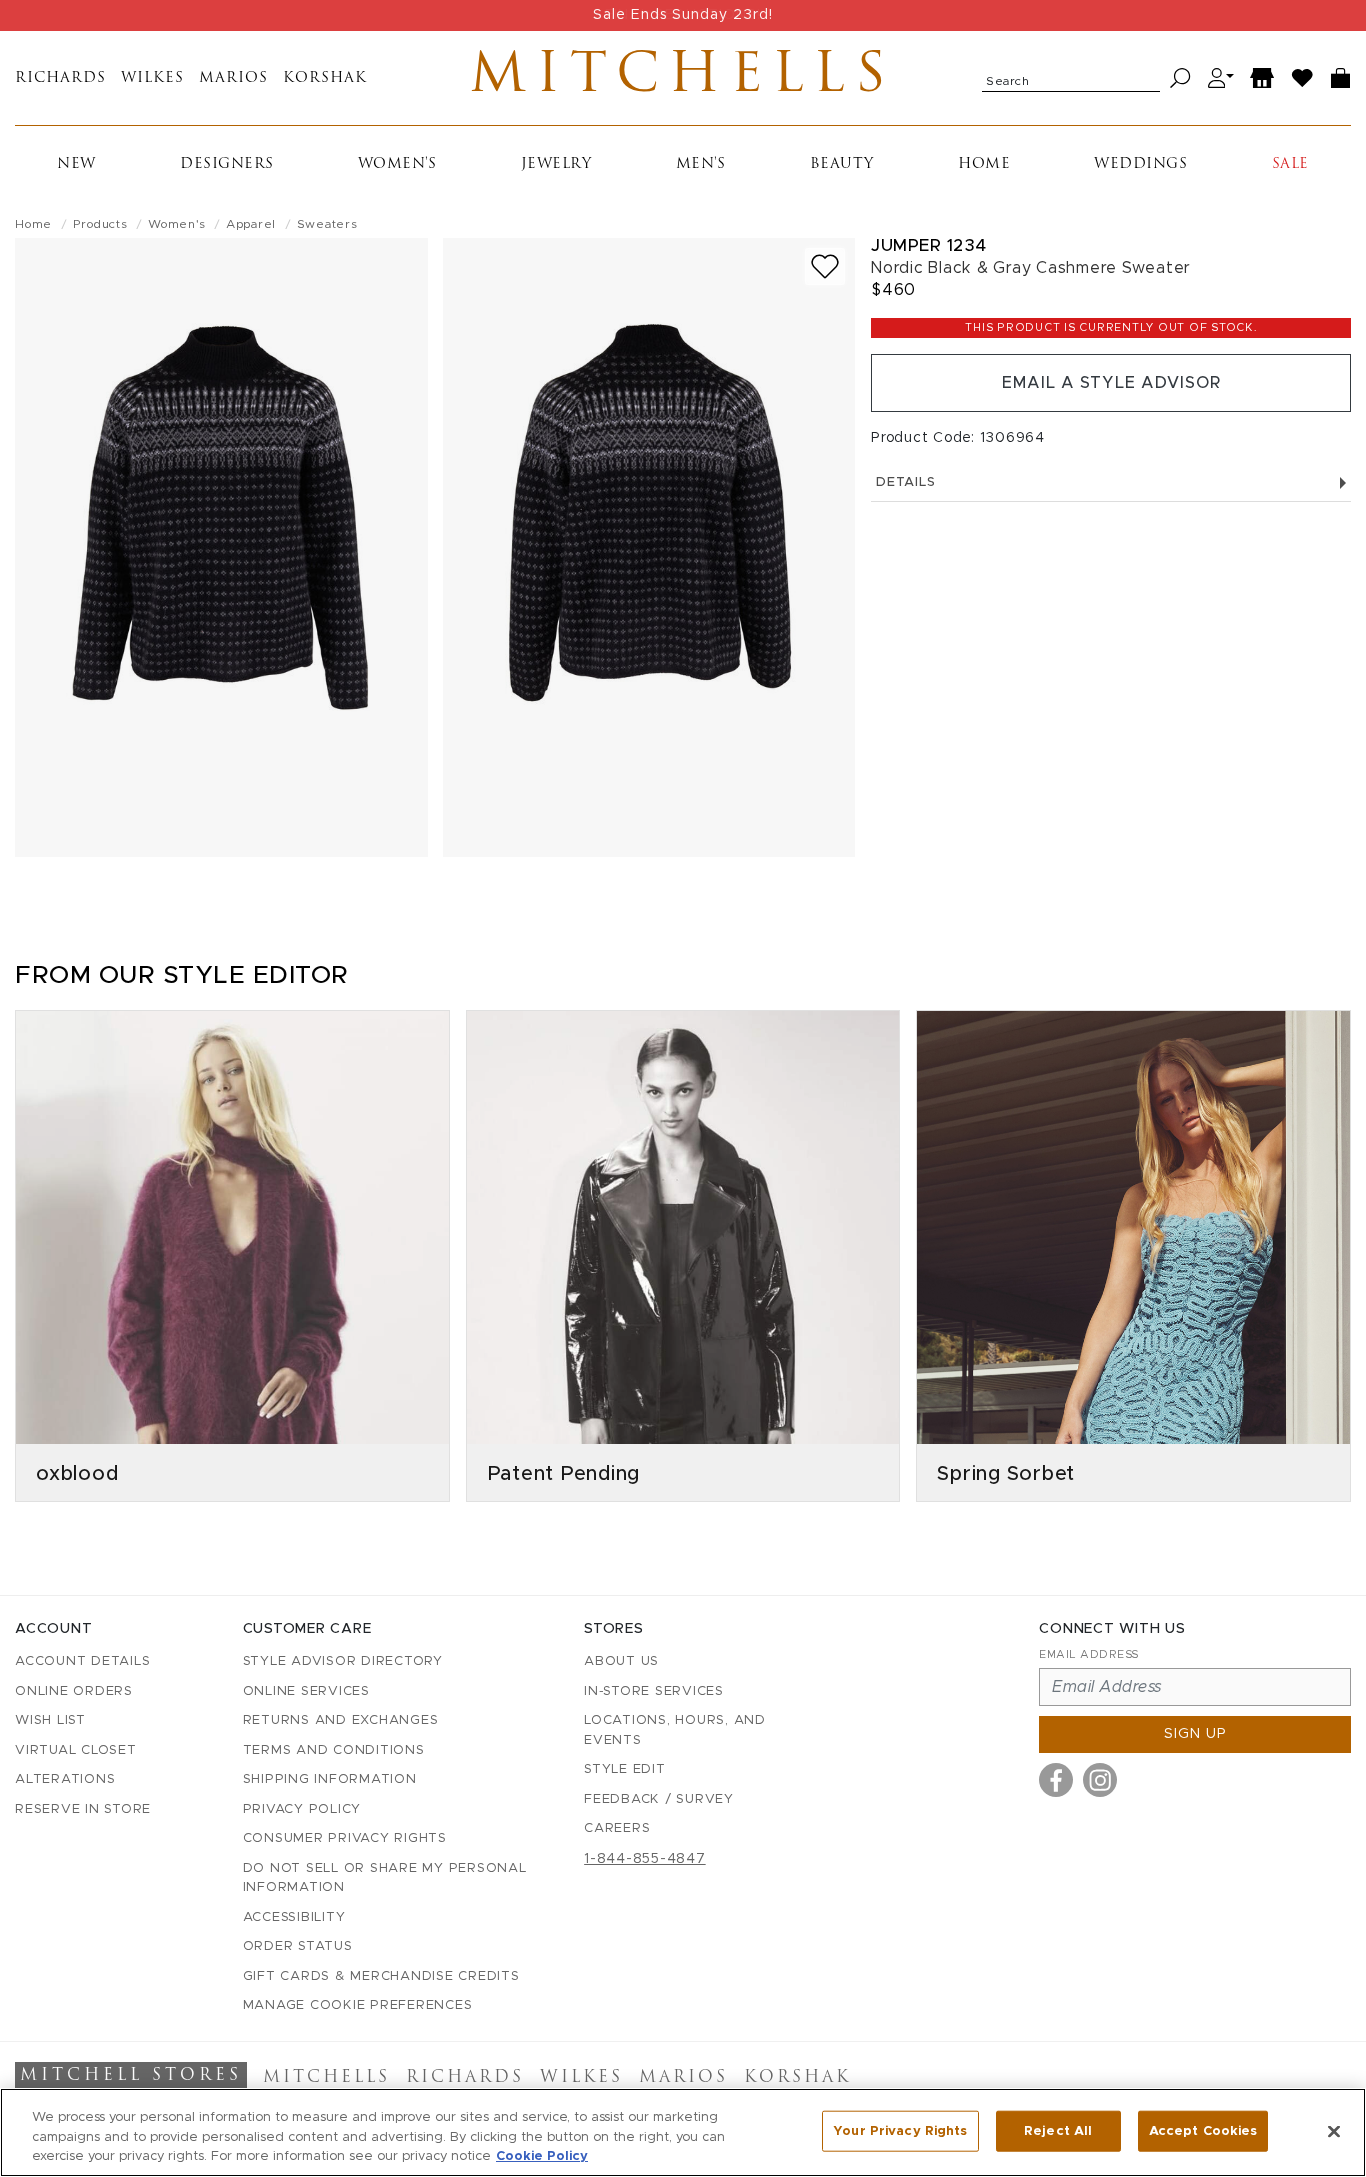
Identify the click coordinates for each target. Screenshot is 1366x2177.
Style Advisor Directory (343, 1661)
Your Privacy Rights (900, 2130)
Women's (397, 164)
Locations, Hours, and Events (675, 1730)
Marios (233, 78)
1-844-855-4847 (645, 1859)
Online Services (306, 1691)
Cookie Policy (542, 2156)
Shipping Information (330, 1779)
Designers (227, 164)
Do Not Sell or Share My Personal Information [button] (385, 1878)
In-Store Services (654, 1691)
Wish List (50, 1720)
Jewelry (556, 164)
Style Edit (625, 1769)
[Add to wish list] (825, 266)
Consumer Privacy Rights (345, 1838)
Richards (60, 78)
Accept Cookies (1203, 2130)
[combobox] (1071, 78)
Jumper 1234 (929, 245)
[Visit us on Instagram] (1100, 1780)
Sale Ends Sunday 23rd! (683, 15)
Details (905, 482)
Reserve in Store (83, 1809)
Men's (701, 164)
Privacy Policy (302, 1809)
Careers (617, 1828)
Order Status (298, 1946)
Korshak (325, 78)
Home (984, 164)
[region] (683, 2132)
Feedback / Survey (659, 1799)
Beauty (842, 164)
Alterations (65, 1779)
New (76, 164)
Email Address (1089, 1654)
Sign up (1195, 1734)
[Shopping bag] (1341, 78)
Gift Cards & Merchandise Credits (381, 1976)
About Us (621, 1661)
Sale (1290, 164)
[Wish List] (1303, 78)
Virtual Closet (76, 1750)
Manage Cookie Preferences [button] (358, 2005)
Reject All (1058, 2130)
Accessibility (294, 1917)
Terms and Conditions (334, 1750)
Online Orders (74, 1691)
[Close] (1334, 2131)
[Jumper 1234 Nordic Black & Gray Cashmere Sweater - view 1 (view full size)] (221, 547)
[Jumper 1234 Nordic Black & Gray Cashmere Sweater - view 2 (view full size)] (649, 547)
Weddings (1140, 164)
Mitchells (682, 78)
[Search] (1180, 78)
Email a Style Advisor (1111, 383)
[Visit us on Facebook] (1056, 1780)
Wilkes (152, 78)
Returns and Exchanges (341, 1720)
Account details (82, 1661)
